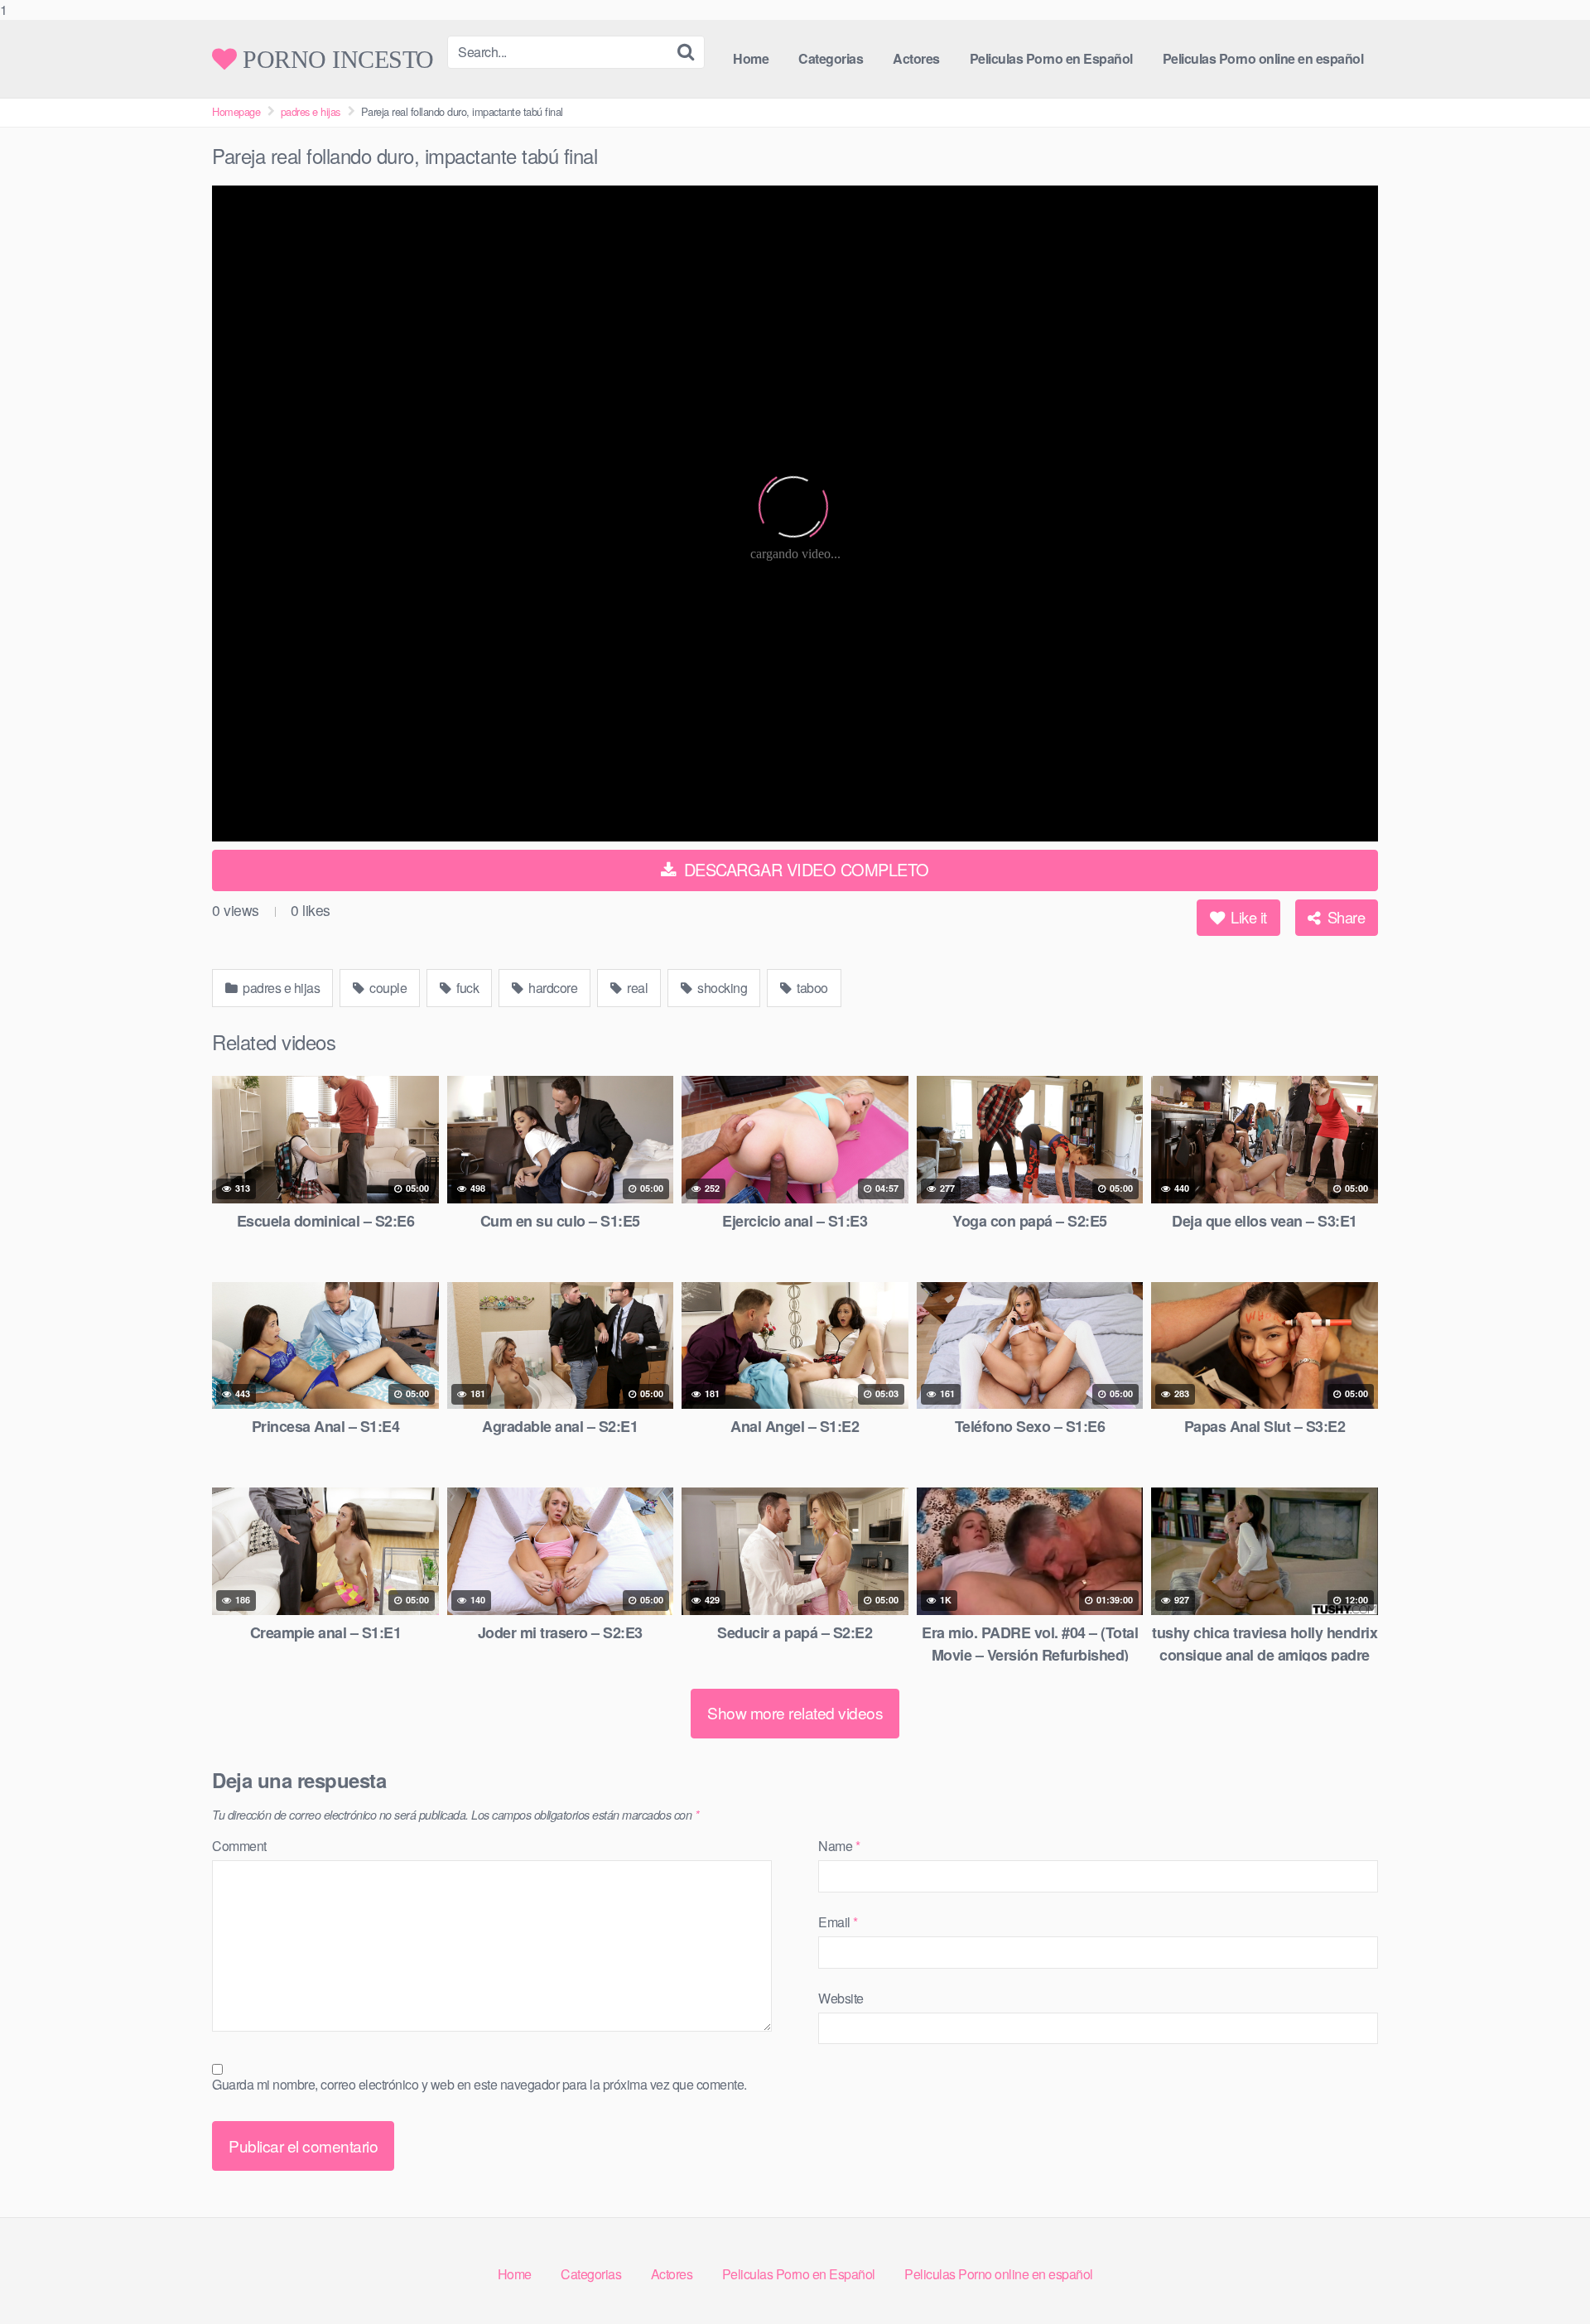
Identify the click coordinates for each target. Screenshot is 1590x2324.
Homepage (236, 111)
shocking (721, 988)
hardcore (552, 988)
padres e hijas (311, 111)
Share (1344, 917)
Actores (916, 58)
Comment (239, 1846)
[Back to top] (1544, 2278)
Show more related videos (795, 1712)
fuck (467, 988)
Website (841, 1998)
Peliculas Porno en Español (1051, 58)
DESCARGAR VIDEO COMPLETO (804, 869)
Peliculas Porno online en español (1263, 58)
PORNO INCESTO (335, 59)
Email (838, 1922)
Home (751, 58)
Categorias (831, 58)
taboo (811, 988)
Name (839, 1846)
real (636, 988)
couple (387, 988)
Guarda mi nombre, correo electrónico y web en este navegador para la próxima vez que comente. (479, 2084)
